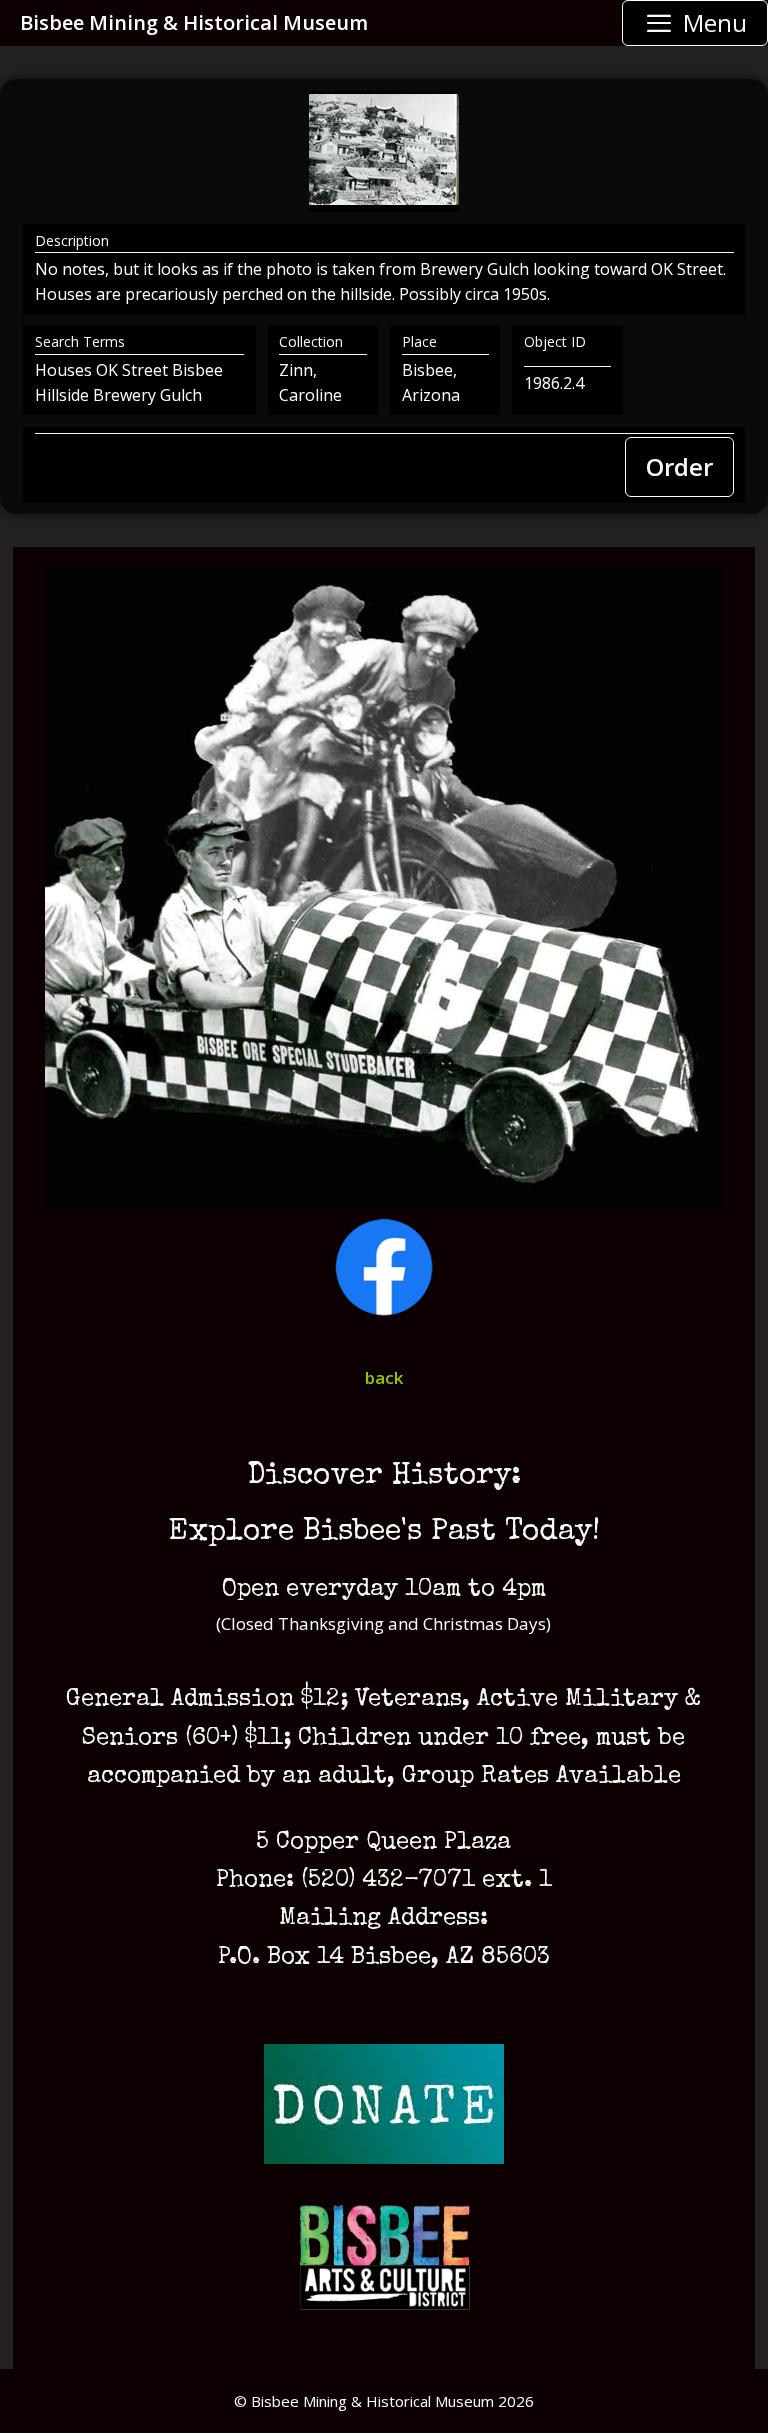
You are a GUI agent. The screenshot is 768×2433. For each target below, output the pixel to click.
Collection (311, 341)
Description (72, 240)
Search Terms (80, 341)
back (384, 1377)
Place (419, 341)
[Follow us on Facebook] (384, 1310)
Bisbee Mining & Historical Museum (194, 22)
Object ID (555, 341)
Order (679, 466)
